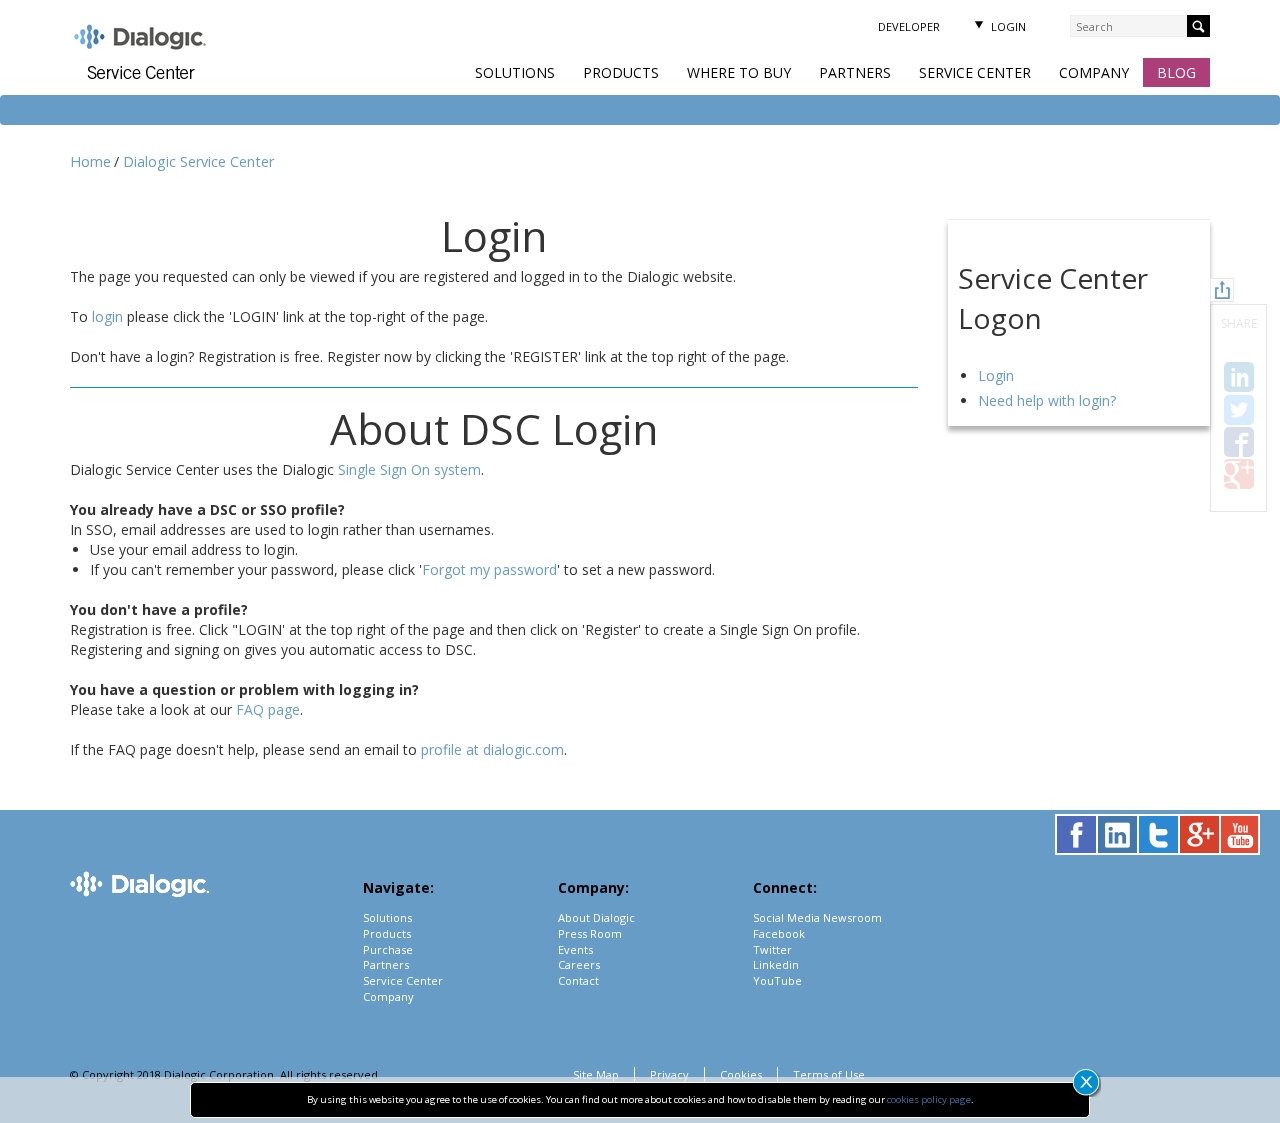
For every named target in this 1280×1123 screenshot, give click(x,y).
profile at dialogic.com (492, 749)
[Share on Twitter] (1239, 410)
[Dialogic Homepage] (140, 38)
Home (90, 161)
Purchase (388, 949)
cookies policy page (929, 1099)
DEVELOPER (909, 26)
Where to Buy (739, 72)
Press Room (590, 933)
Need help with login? (1047, 400)
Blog (1176, 72)
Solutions (515, 72)
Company (1094, 72)
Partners (855, 72)
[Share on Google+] (1239, 474)
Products (621, 72)
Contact (578, 980)
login (107, 316)
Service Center (975, 72)
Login (1007, 26)
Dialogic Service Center (198, 161)
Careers (579, 964)
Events (575, 949)
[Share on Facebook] (1239, 442)
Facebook (779, 933)
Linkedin (776, 964)
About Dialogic (596, 917)
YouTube (777, 980)
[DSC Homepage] (156, 73)
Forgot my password (489, 569)
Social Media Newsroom (817, 917)
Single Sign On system (409, 469)
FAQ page (268, 709)
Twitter (772, 949)
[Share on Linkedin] (1239, 377)
